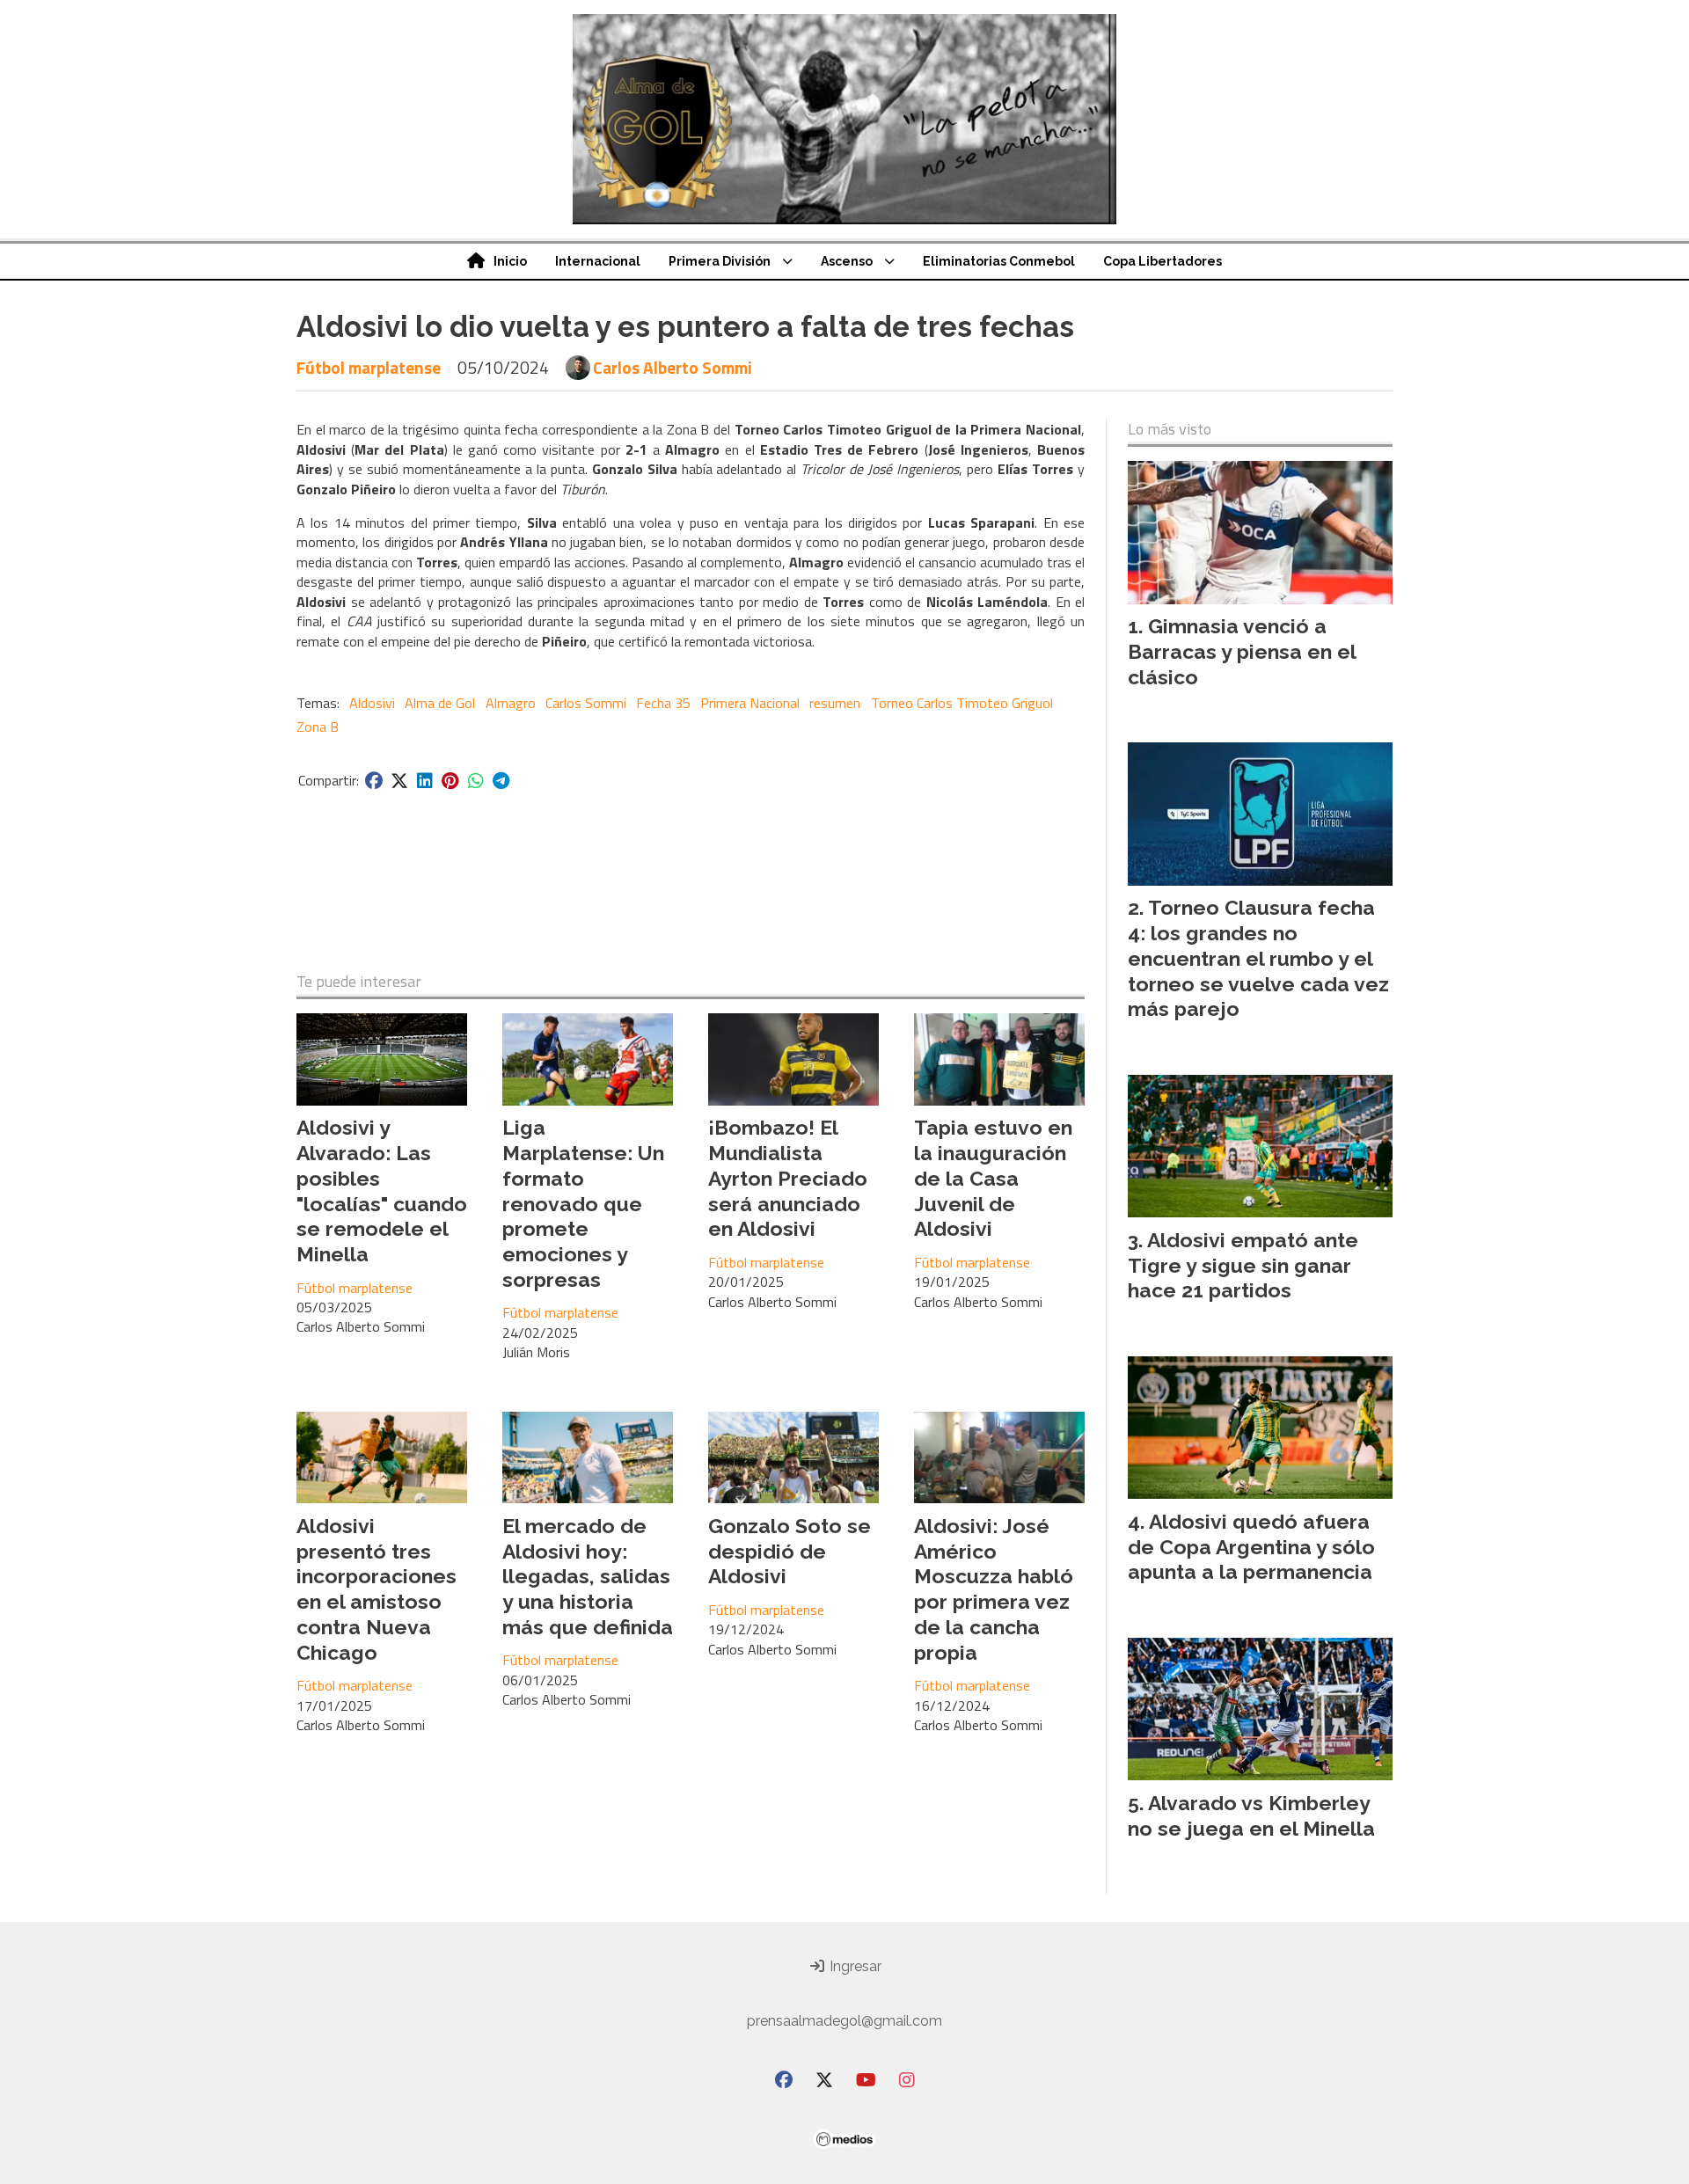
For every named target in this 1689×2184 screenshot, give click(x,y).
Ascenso (847, 261)
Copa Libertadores (1163, 261)
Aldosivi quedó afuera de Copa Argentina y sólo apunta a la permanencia (1251, 1547)
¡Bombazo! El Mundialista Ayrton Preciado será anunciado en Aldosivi (788, 1178)
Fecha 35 (663, 703)
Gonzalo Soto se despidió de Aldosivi (790, 1551)
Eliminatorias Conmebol (999, 261)
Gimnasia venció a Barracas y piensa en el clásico (1242, 651)
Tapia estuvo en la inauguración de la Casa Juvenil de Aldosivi (993, 1178)
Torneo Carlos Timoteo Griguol (962, 703)
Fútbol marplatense (369, 367)
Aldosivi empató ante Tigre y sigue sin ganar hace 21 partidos (1243, 1265)
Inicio (510, 261)
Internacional (598, 261)
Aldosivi (372, 703)
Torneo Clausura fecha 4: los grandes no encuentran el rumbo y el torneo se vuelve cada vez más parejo (1258, 958)
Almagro (511, 703)
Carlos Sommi (586, 703)
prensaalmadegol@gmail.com (844, 2021)
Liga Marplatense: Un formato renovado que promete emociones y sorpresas (583, 1203)
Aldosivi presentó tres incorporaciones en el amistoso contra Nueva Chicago (377, 1589)
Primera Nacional (750, 703)
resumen (835, 703)
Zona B (318, 727)
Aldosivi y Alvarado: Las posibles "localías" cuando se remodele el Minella (382, 1191)
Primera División (720, 261)
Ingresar (854, 1966)
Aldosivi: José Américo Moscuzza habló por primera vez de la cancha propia (994, 1589)
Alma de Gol (440, 703)
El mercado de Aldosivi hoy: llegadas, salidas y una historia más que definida (588, 1576)
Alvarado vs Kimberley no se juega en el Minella (1251, 1815)
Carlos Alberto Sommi (673, 368)
